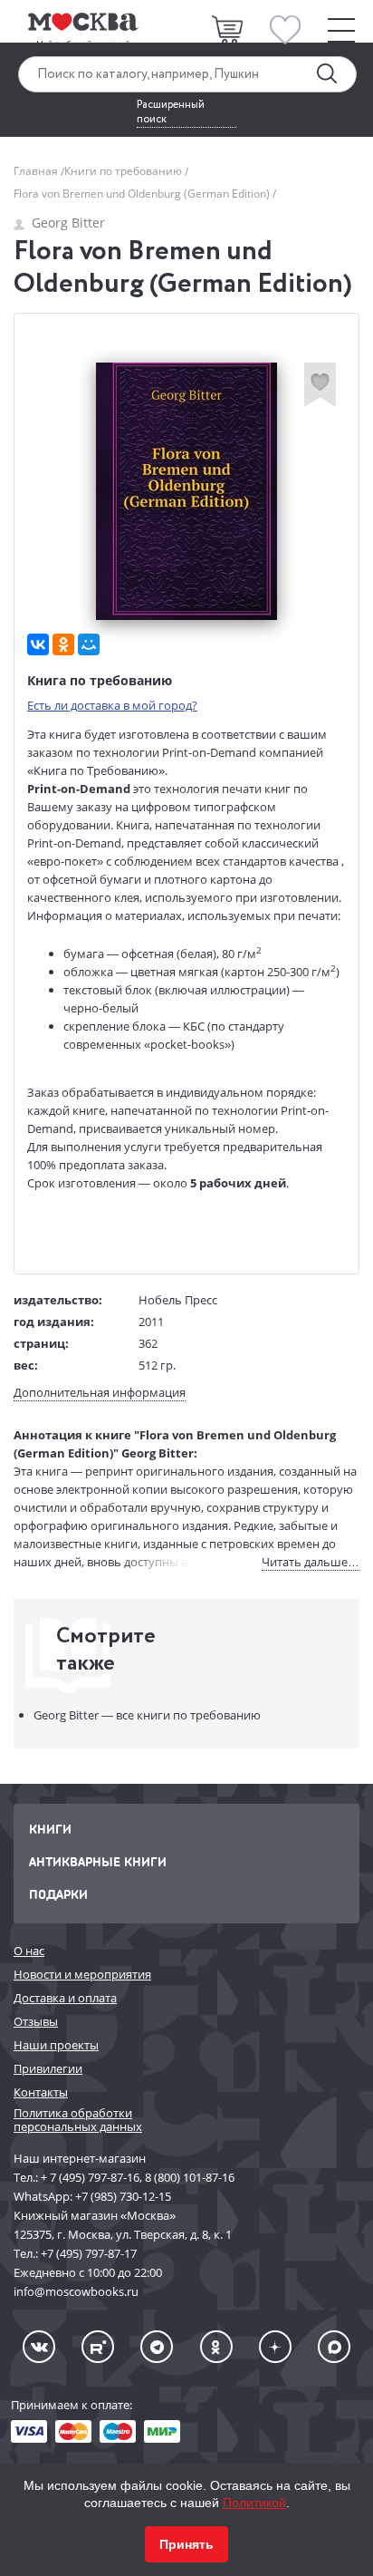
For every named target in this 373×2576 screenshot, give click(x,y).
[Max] (334, 2347)
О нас (29, 1951)
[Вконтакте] (39, 2347)
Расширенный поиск (171, 112)
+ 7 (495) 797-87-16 (90, 2177)
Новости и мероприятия (82, 1974)
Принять (186, 2544)
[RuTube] (98, 2347)
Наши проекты (56, 2045)
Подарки (58, 1894)
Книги (50, 1829)
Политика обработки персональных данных (78, 2120)
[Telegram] (157, 2347)
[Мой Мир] (89, 644)
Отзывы (36, 2021)
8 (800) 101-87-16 (190, 2177)
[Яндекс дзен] (275, 2347)
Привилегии (48, 2068)
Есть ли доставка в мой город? (112, 705)
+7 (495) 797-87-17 (89, 2253)
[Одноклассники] (63, 644)
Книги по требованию (124, 171)
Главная (37, 171)
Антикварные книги (98, 1861)
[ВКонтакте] (38, 644)
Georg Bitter (68, 223)
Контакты (41, 2092)
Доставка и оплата (65, 1998)
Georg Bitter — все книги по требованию (147, 1715)
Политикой (254, 2503)
